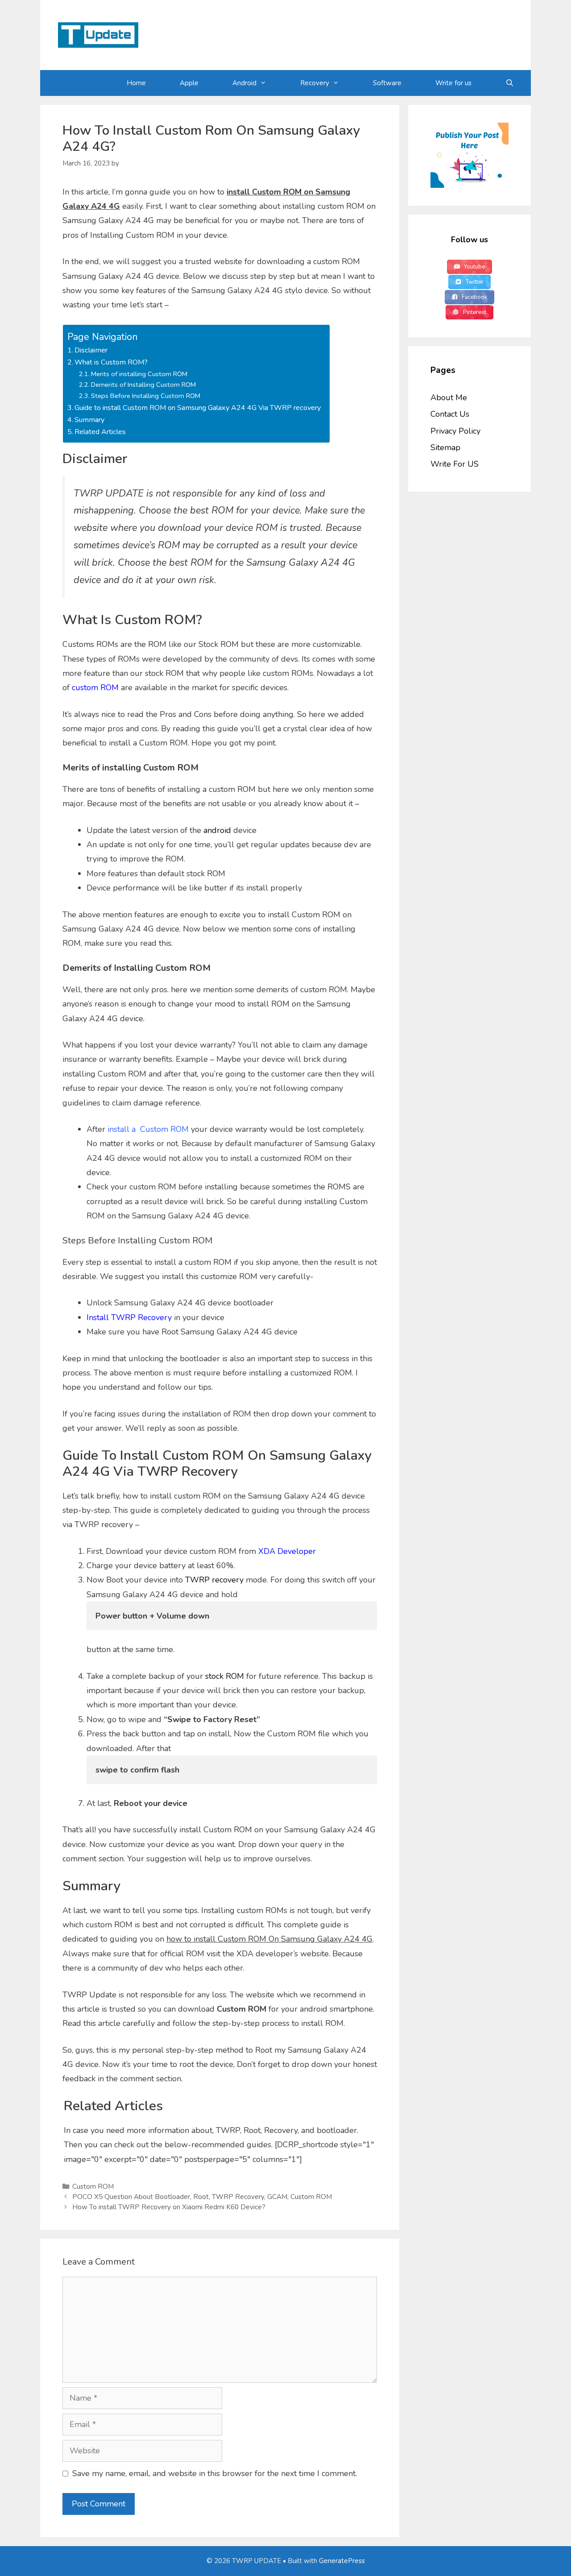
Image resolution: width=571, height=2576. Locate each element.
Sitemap (445, 447)
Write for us (453, 83)
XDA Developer (287, 1551)
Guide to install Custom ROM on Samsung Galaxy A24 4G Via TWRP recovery (198, 408)
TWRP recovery (214, 1580)
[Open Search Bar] (510, 83)
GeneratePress (342, 2561)
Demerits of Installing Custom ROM (143, 385)
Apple (189, 83)
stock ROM (225, 1676)
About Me (449, 398)
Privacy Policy (455, 431)
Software (387, 83)
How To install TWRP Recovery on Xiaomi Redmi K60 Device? (169, 2207)
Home (136, 83)
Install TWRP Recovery (129, 1317)
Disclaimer (91, 350)
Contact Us (450, 414)
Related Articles (100, 432)
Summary (89, 420)
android (217, 830)
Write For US (455, 464)
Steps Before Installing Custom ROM (146, 396)
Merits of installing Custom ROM (139, 374)
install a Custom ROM (148, 1129)
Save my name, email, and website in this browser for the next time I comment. (215, 2473)
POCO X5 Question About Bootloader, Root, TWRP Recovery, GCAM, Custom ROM (202, 2197)
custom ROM (95, 687)
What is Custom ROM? (111, 362)
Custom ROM (93, 2187)
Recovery (315, 83)
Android (244, 83)
